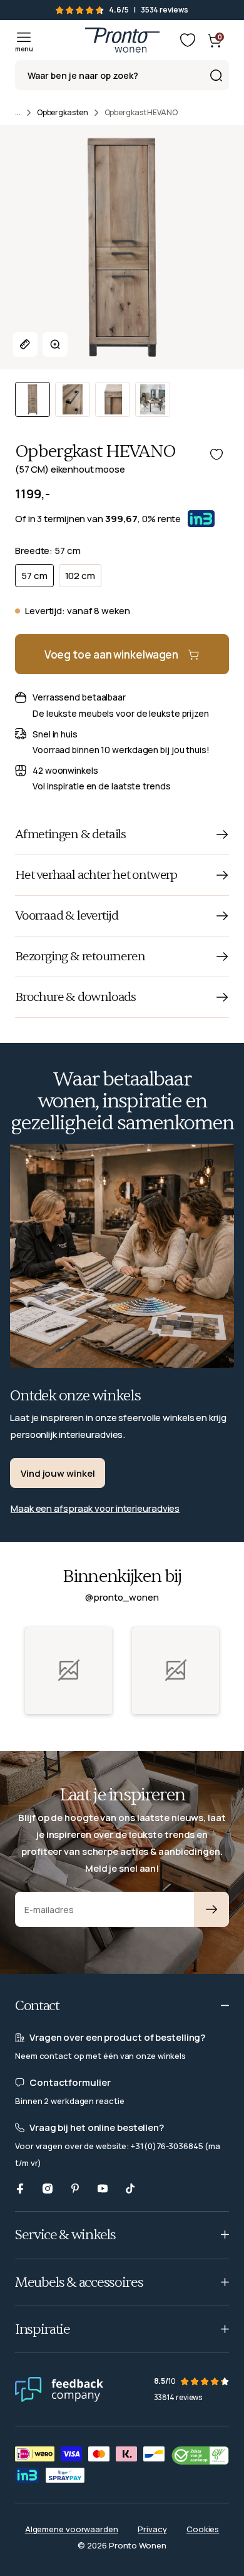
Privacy (152, 2529)
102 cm (80, 576)
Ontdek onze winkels (75, 1396)
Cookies (203, 2529)
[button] (69, 1670)
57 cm (34, 576)
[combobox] (122, 75)
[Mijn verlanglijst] (188, 40)
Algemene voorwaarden (72, 2529)
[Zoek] (216, 75)
